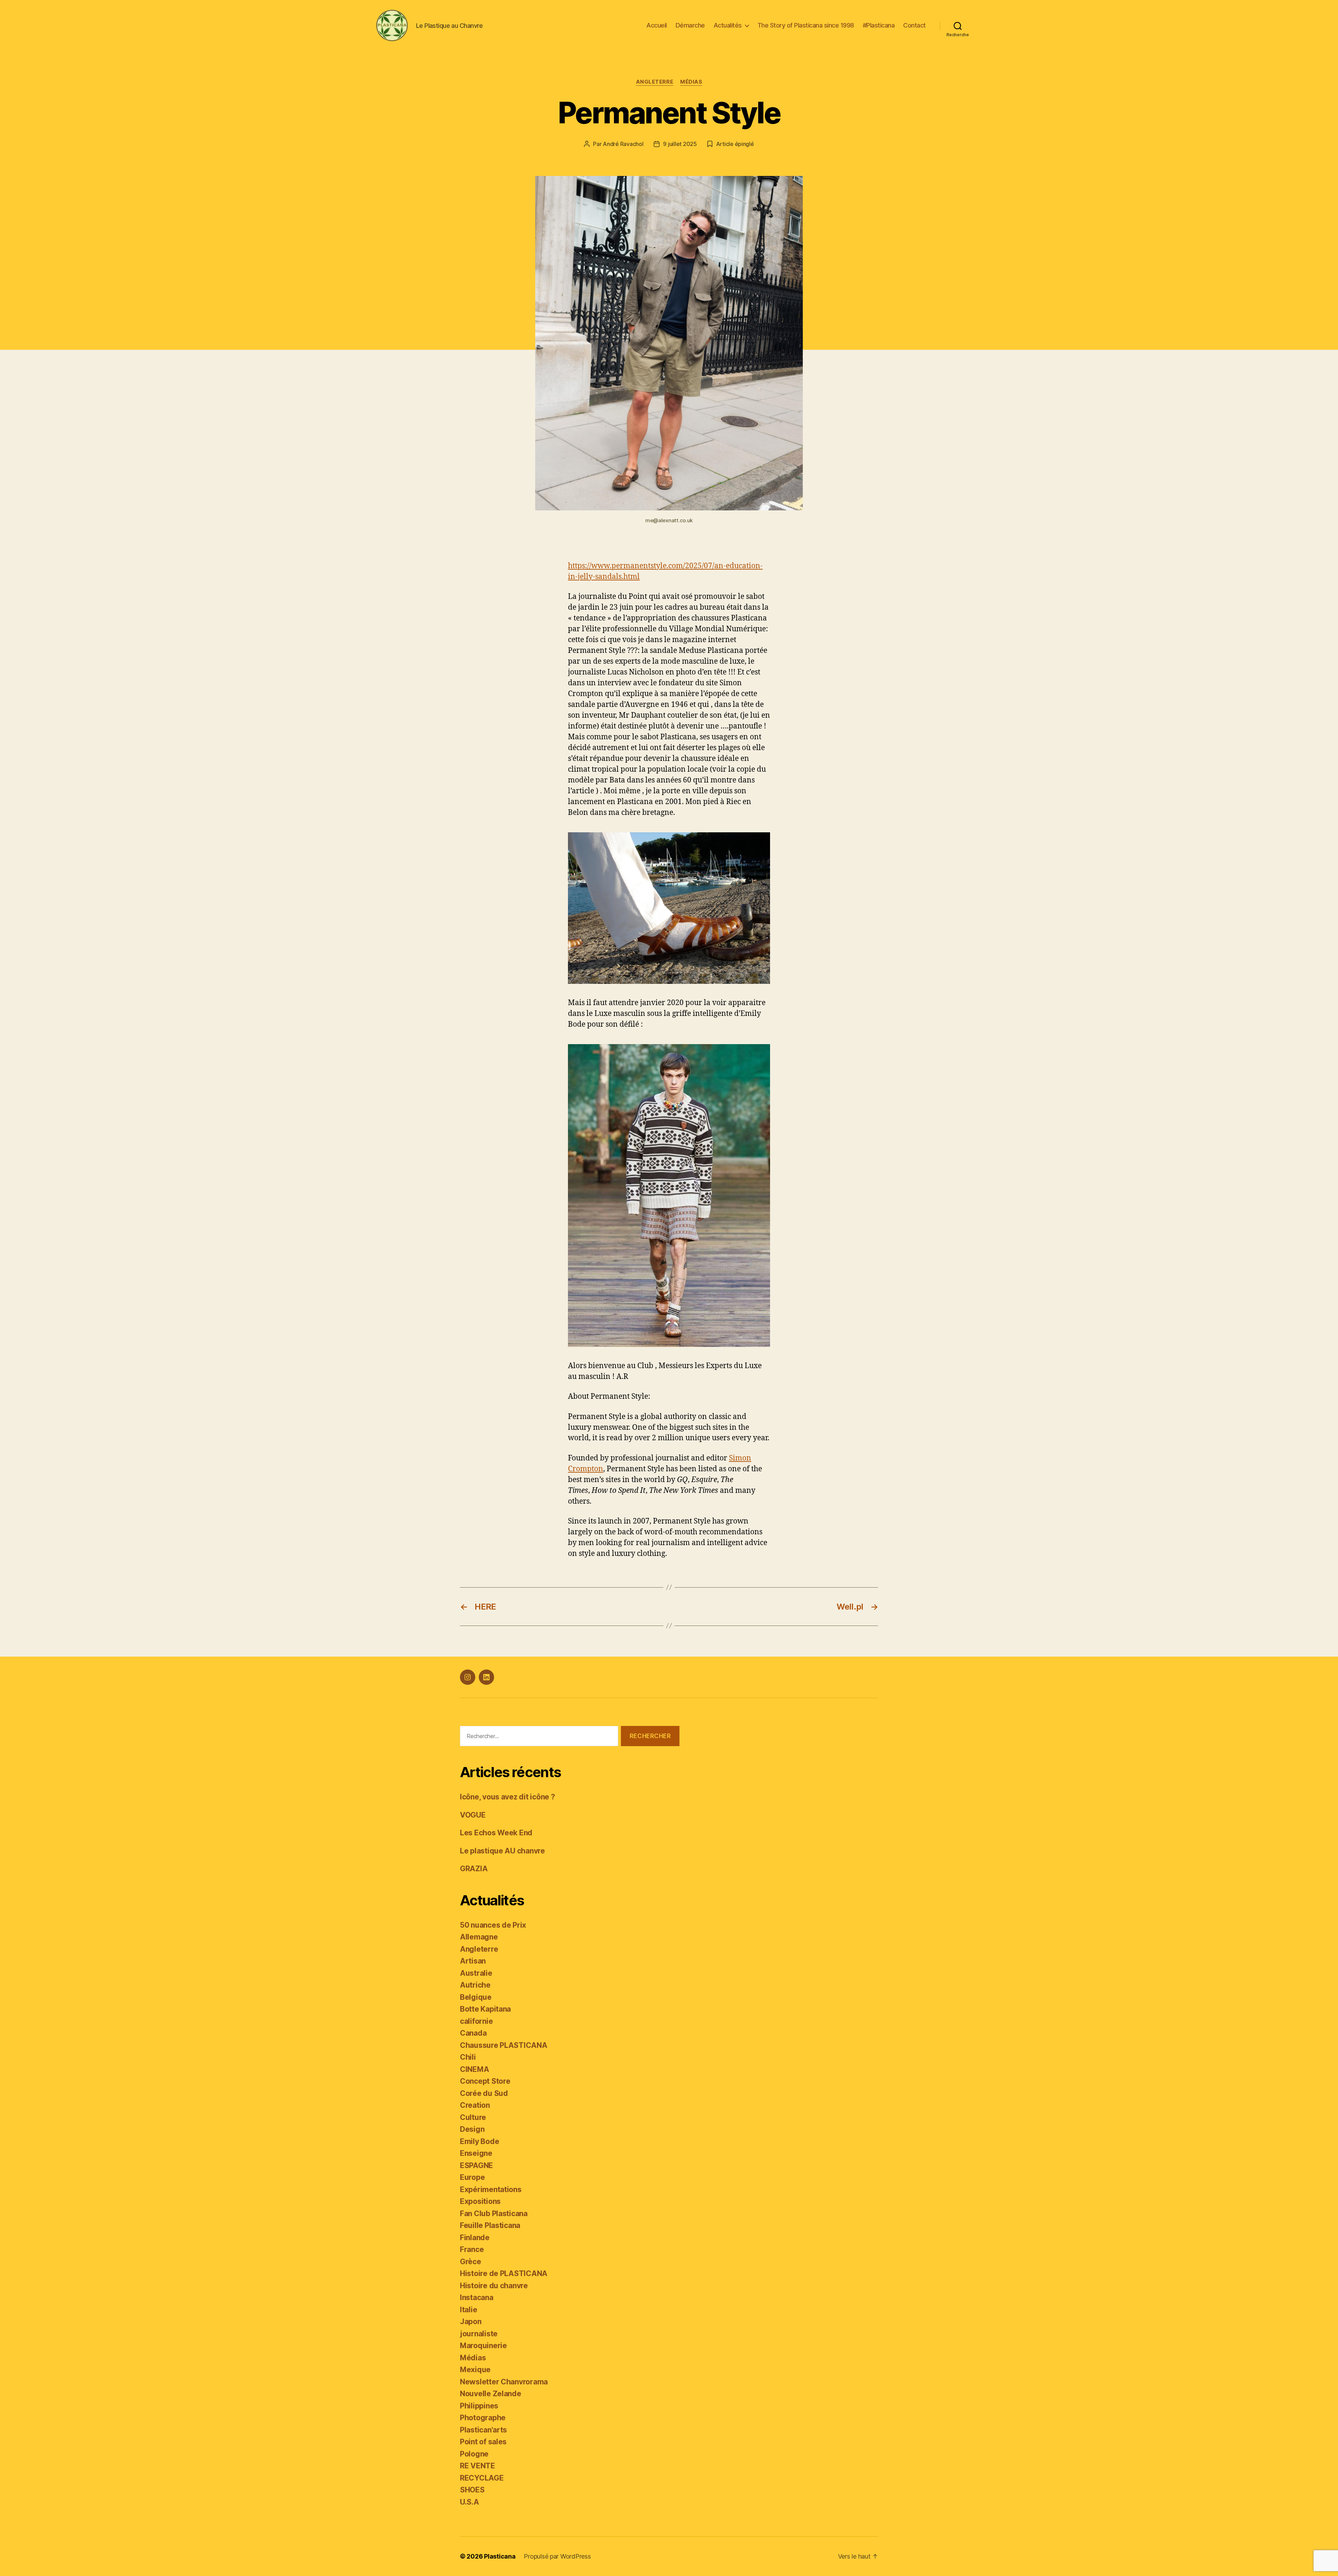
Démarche (690, 25)
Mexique (475, 2370)
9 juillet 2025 (680, 144)
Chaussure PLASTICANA (504, 2045)
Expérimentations (491, 2189)
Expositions (480, 2201)
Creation (475, 2105)
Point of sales (483, 2442)
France (472, 2249)
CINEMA (474, 2069)
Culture (473, 2117)
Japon (471, 2322)
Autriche (475, 1985)
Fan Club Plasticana (494, 2213)
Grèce (471, 2262)
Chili (468, 2057)
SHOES (472, 2490)
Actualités (728, 25)
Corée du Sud (484, 2093)
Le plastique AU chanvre (502, 1851)
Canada (473, 2033)
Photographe (483, 2418)
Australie (476, 1973)
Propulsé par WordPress (557, 2556)
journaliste (479, 2334)
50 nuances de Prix (493, 1925)
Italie (468, 2310)
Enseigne (476, 2153)
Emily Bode (479, 2141)
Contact (914, 25)
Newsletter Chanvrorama (504, 2382)
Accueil (657, 25)
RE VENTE (478, 2466)
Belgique (476, 1997)
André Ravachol (623, 144)
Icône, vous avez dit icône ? (507, 1797)
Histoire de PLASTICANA (504, 2273)
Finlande (475, 2238)
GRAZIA (474, 1869)
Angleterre (655, 82)
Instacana (477, 2297)
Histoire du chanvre (494, 2286)
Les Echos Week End (496, 1833)
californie (476, 2021)
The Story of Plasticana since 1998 (806, 25)
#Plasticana (879, 25)
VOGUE (473, 1815)
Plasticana (500, 2556)
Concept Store (485, 2081)
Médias (691, 82)
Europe (472, 2177)
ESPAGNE (476, 2165)
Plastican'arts (483, 2430)
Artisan (473, 1961)
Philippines (479, 2406)
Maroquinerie (483, 2346)
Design (472, 2129)
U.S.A (470, 2502)
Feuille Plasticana (490, 2225)
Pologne (474, 2454)
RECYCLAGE (482, 2478)
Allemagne (479, 1937)
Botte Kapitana (485, 2009)
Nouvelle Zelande (491, 2394)
